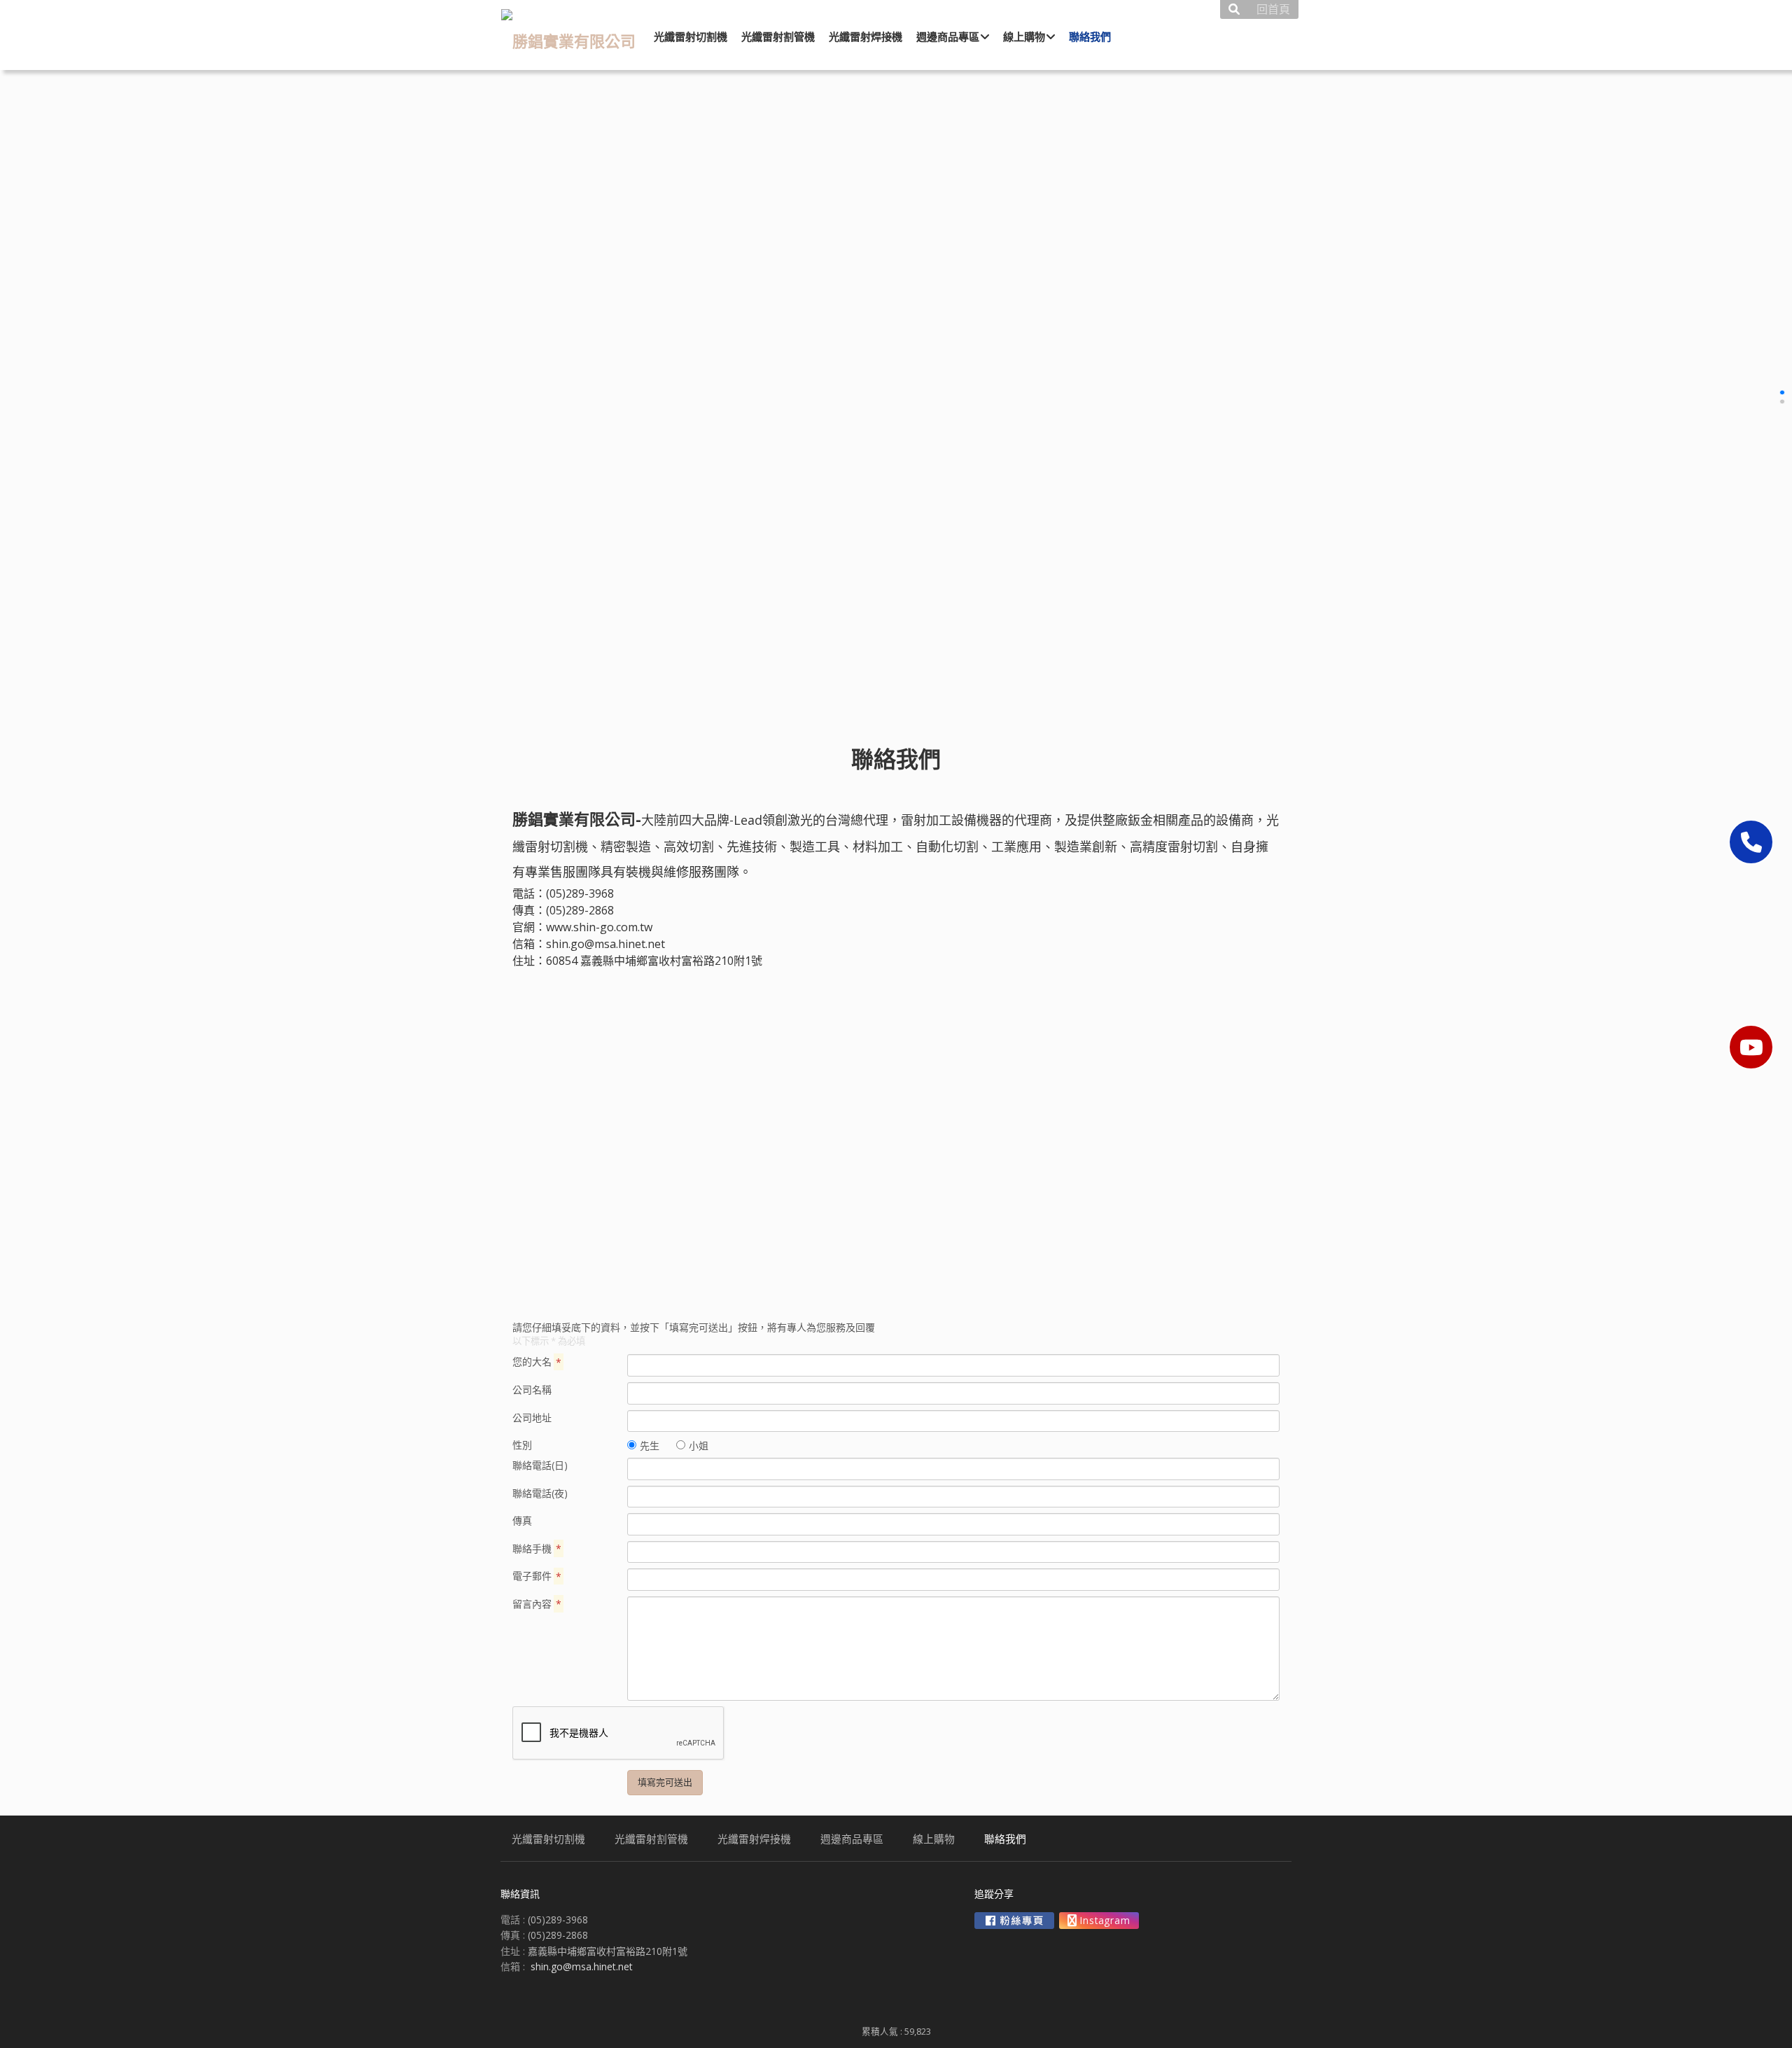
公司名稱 (532, 1389)
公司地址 (532, 1417)
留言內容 (537, 1604)
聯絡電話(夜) (540, 1493)
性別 (522, 1445)
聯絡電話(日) (540, 1465)
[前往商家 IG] (1099, 1921)
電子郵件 (537, 1576)
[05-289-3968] (1751, 842)
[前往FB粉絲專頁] (1014, 1921)
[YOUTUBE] (1751, 1047)
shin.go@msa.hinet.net (605, 944)
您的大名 (537, 1361)
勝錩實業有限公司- (577, 818)
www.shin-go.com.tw (599, 927)
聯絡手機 (537, 1548)
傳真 (522, 1520)
